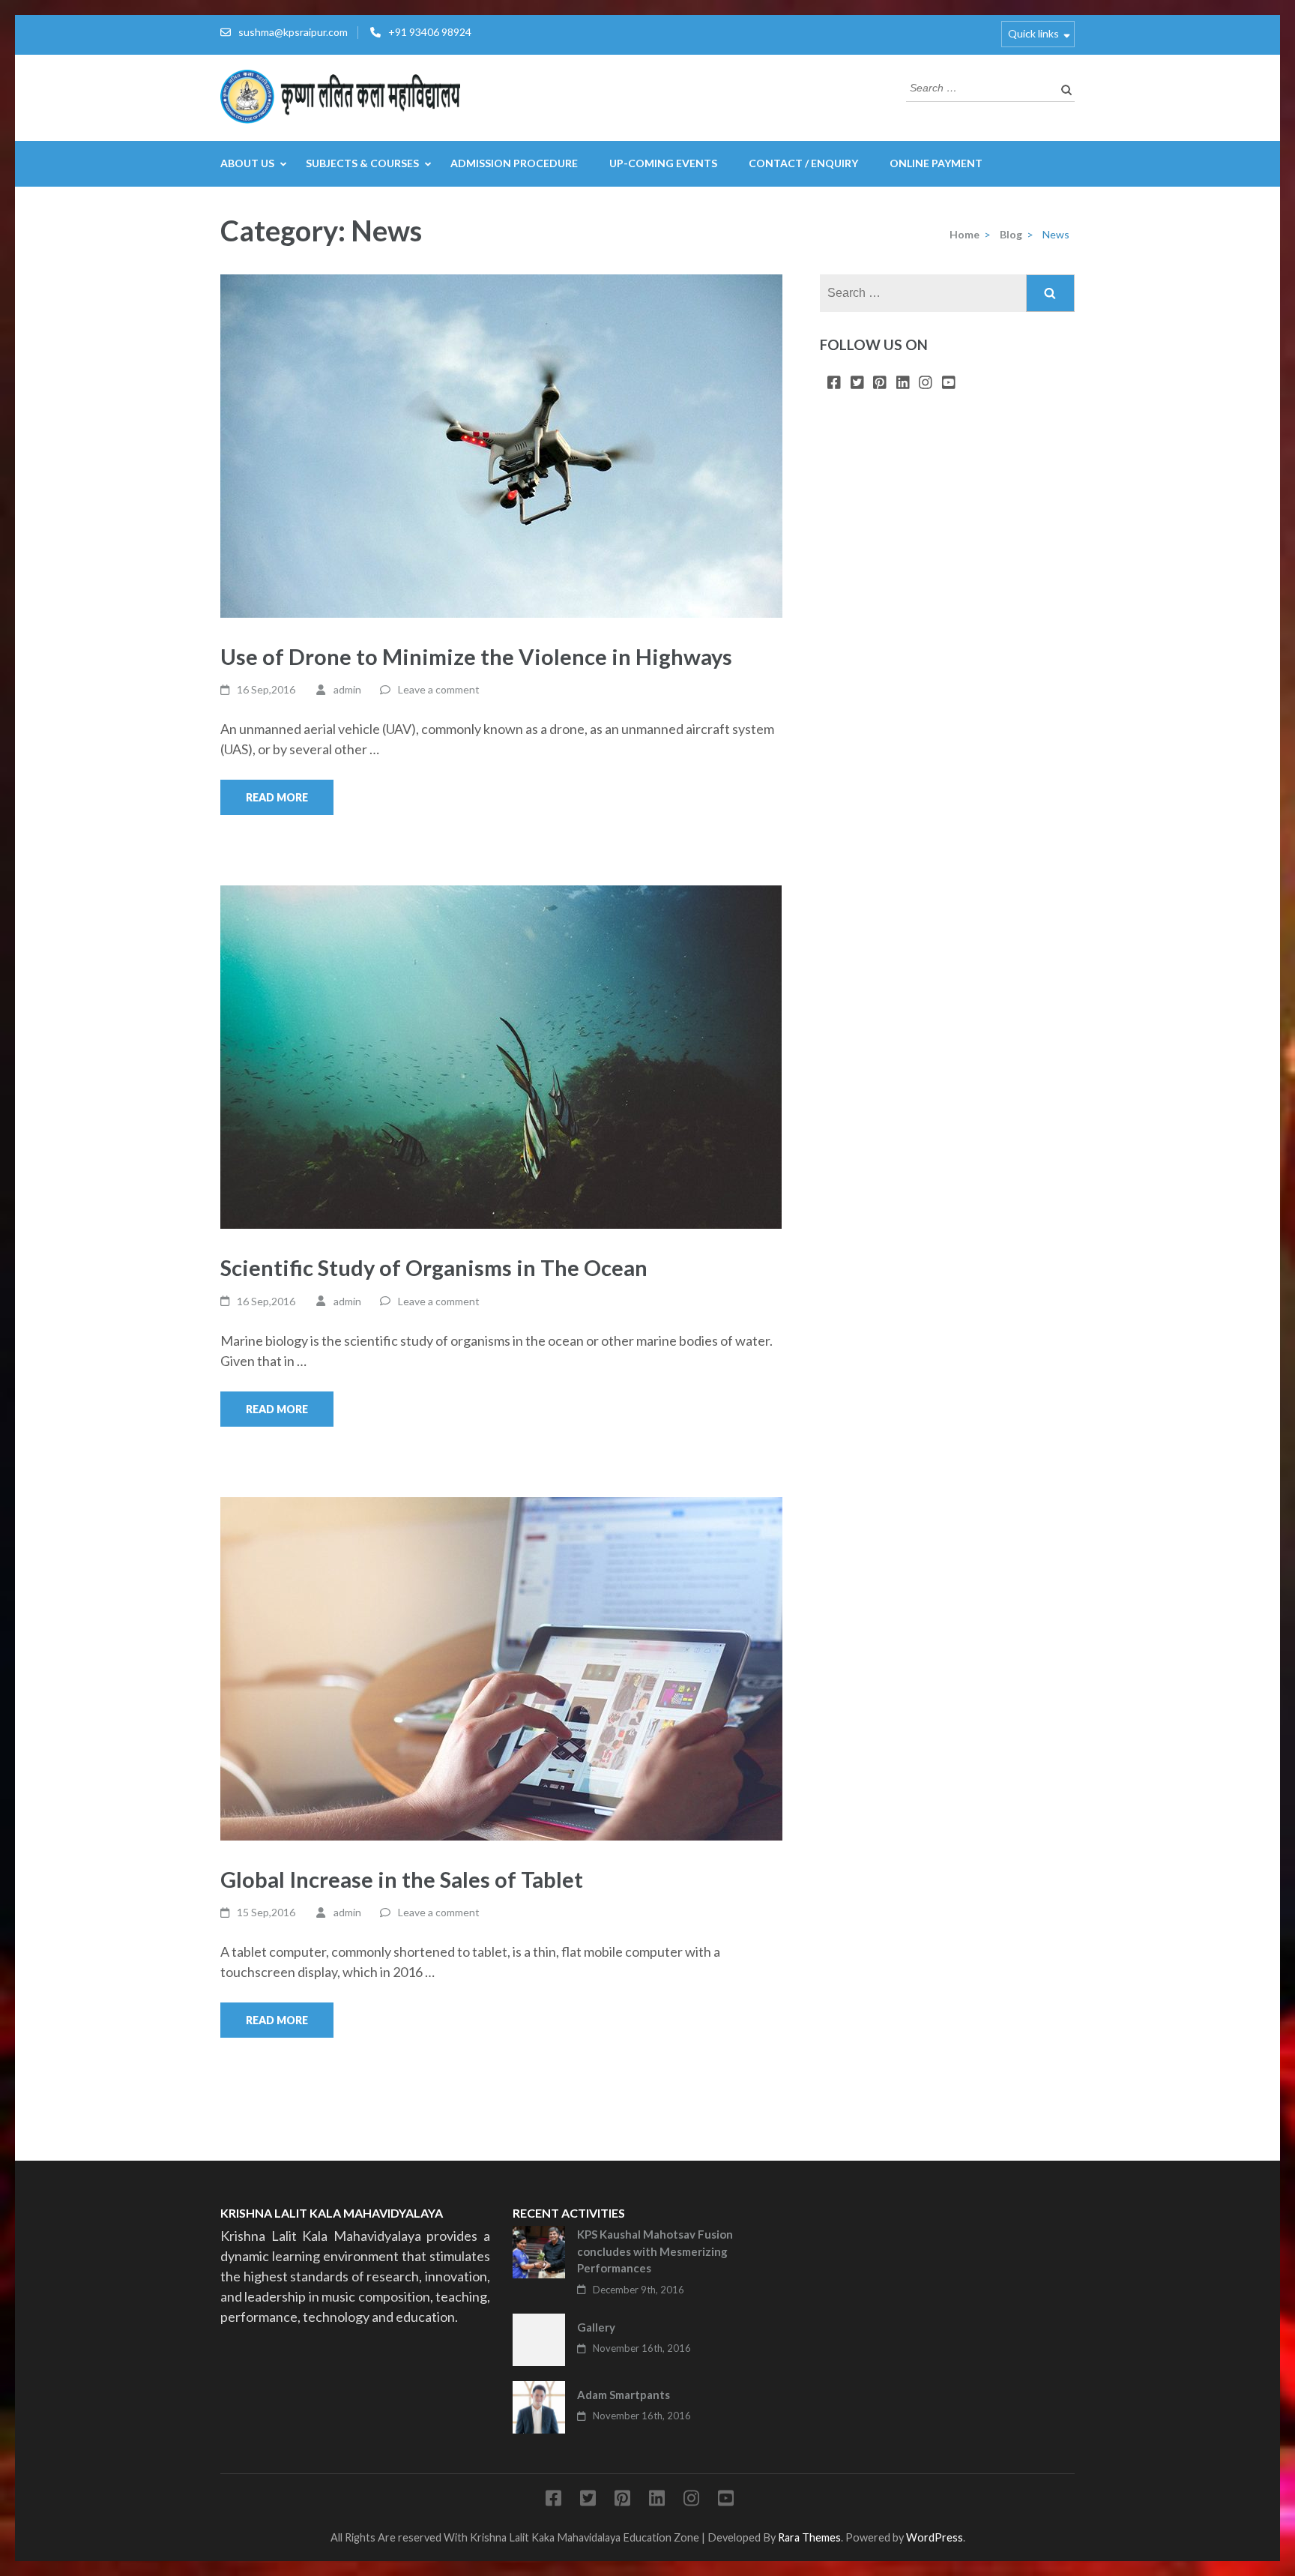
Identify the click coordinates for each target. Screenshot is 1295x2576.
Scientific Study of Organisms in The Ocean (434, 1267)
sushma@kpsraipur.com (293, 32)
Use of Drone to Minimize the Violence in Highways (476, 656)
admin (347, 689)
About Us (247, 163)
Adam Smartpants (624, 2395)
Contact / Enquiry (803, 163)
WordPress (935, 2537)
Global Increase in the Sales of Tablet (402, 1879)
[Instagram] (926, 383)
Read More (277, 797)
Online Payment (936, 163)
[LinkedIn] (903, 383)
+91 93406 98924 (430, 32)
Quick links (1033, 33)
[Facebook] (834, 383)
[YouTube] (949, 383)
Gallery (596, 2327)
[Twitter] (857, 383)
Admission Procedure (514, 163)
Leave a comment (439, 689)
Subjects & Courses (362, 163)
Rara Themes (809, 2537)
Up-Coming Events (663, 163)
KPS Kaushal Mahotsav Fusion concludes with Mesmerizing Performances (655, 2251)
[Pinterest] (880, 383)
